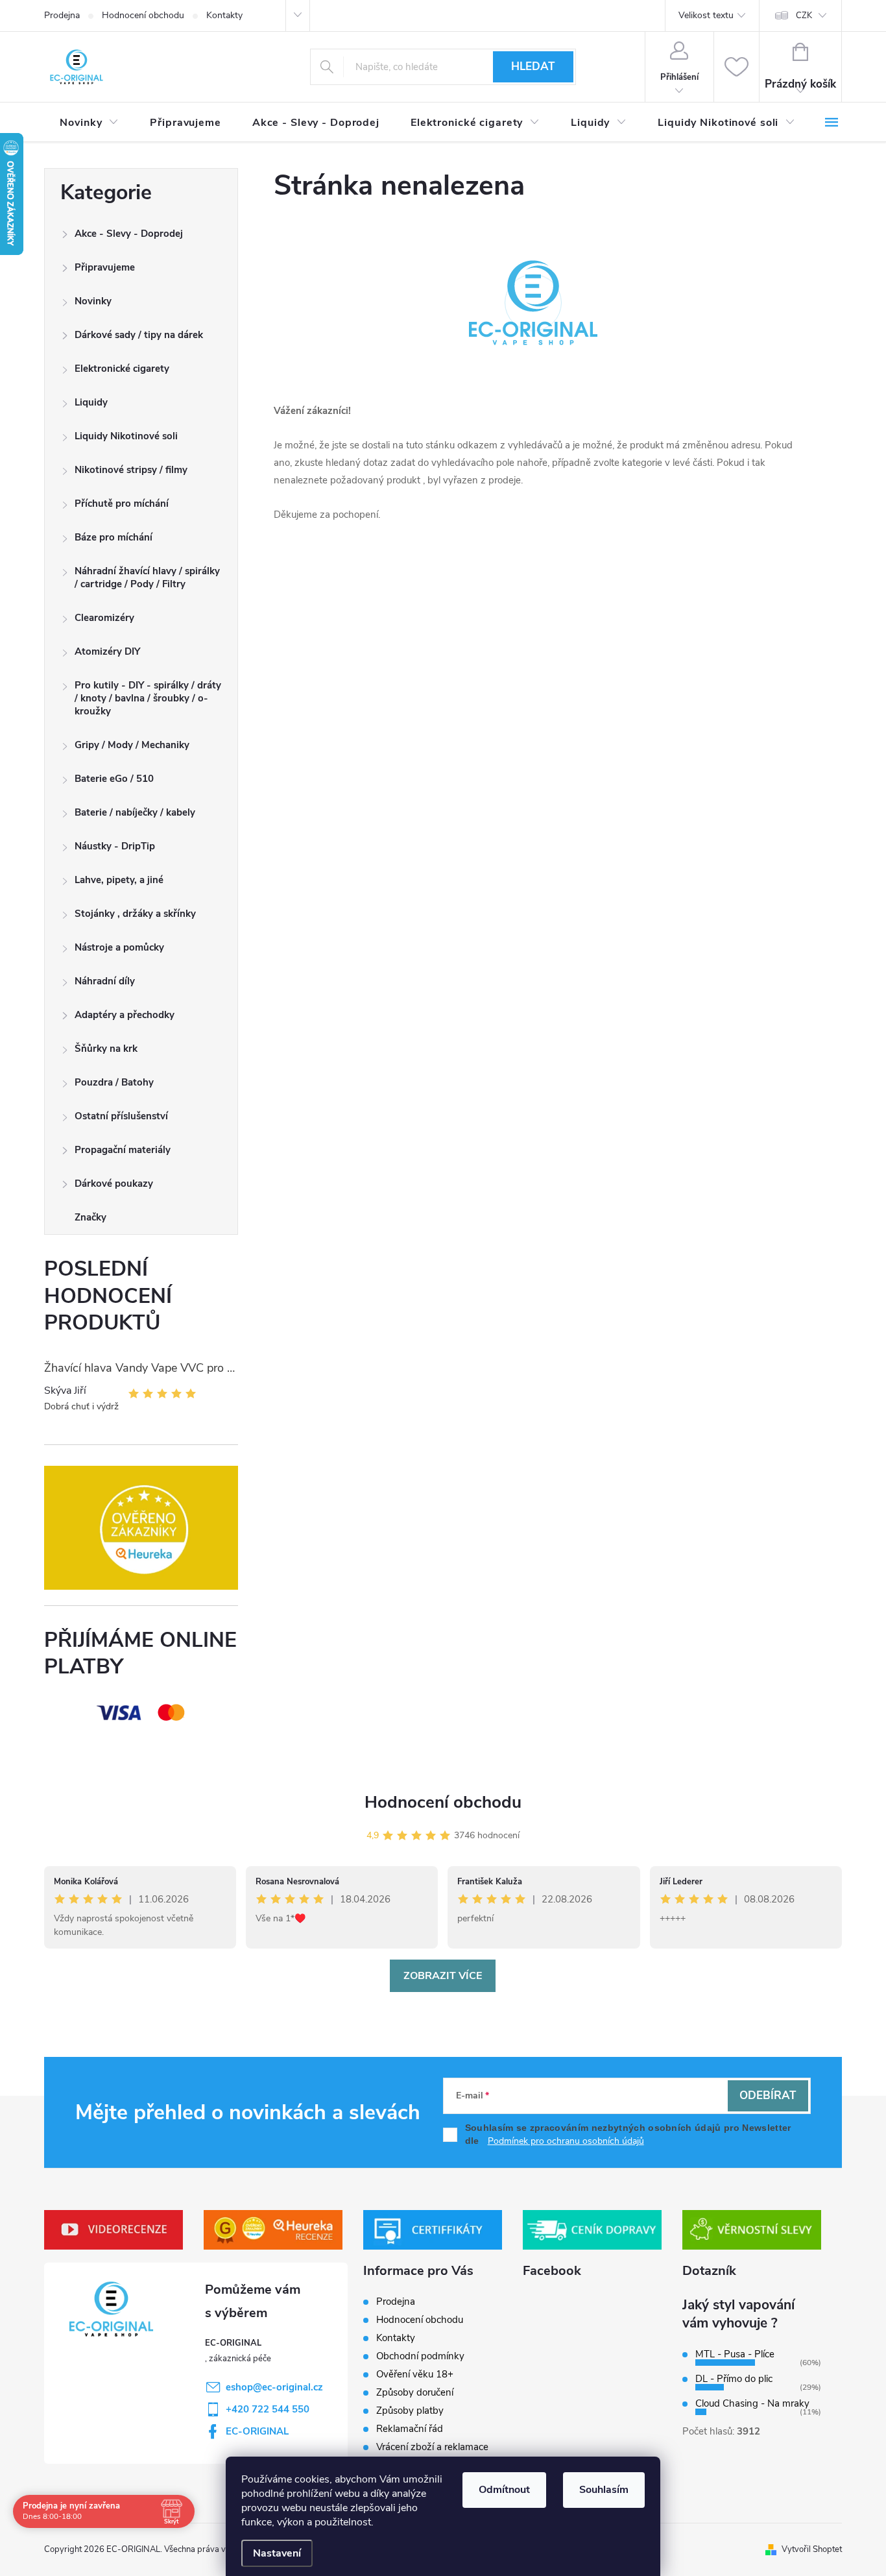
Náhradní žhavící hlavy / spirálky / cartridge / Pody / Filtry (147, 577)
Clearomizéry (104, 618)
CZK (804, 16)
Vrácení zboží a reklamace (432, 2447)
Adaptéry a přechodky (125, 1015)
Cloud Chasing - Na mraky (752, 2403)
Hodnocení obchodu (143, 15)
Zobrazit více (443, 1976)
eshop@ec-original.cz (274, 2387)
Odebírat (768, 2096)
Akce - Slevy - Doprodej (129, 234)
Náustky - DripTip (115, 846)
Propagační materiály (123, 1150)
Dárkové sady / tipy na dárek (139, 335)
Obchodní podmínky (420, 2356)
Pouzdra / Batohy (114, 1082)
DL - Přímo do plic (734, 2379)
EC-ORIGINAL (257, 2431)
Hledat (533, 67)
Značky (90, 1217)
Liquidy (91, 402)
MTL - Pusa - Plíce (735, 2354)
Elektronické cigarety (122, 369)
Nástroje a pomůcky (119, 947)
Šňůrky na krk (106, 1049)
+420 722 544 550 (268, 2409)
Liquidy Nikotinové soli (126, 436)
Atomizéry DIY (107, 651)
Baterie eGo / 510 (114, 779)
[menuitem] (89, 123)
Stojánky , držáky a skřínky (135, 914)
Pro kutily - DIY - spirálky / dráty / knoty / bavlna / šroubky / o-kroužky (148, 698)
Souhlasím (604, 2490)
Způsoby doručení (415, 2392)
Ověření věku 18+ (415, 2374)
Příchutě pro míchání (122, 504)
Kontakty (224, 15)
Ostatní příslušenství (121, 1116)
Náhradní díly (105, 981)
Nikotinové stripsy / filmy (131, 470)
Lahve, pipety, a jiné (119, 880)
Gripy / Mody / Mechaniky (132, 745)
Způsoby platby (410, 2411)
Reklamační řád (410, 2429)
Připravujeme (105, 267)
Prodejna (62, 15)
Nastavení (277, 2553)
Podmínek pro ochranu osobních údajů (566, 2141)
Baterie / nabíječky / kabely (135, 812)
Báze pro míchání (114, 537)
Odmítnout (504, 2490)
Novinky (93, 301)
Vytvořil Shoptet (812, 2549)
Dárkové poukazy (114, 1184)
